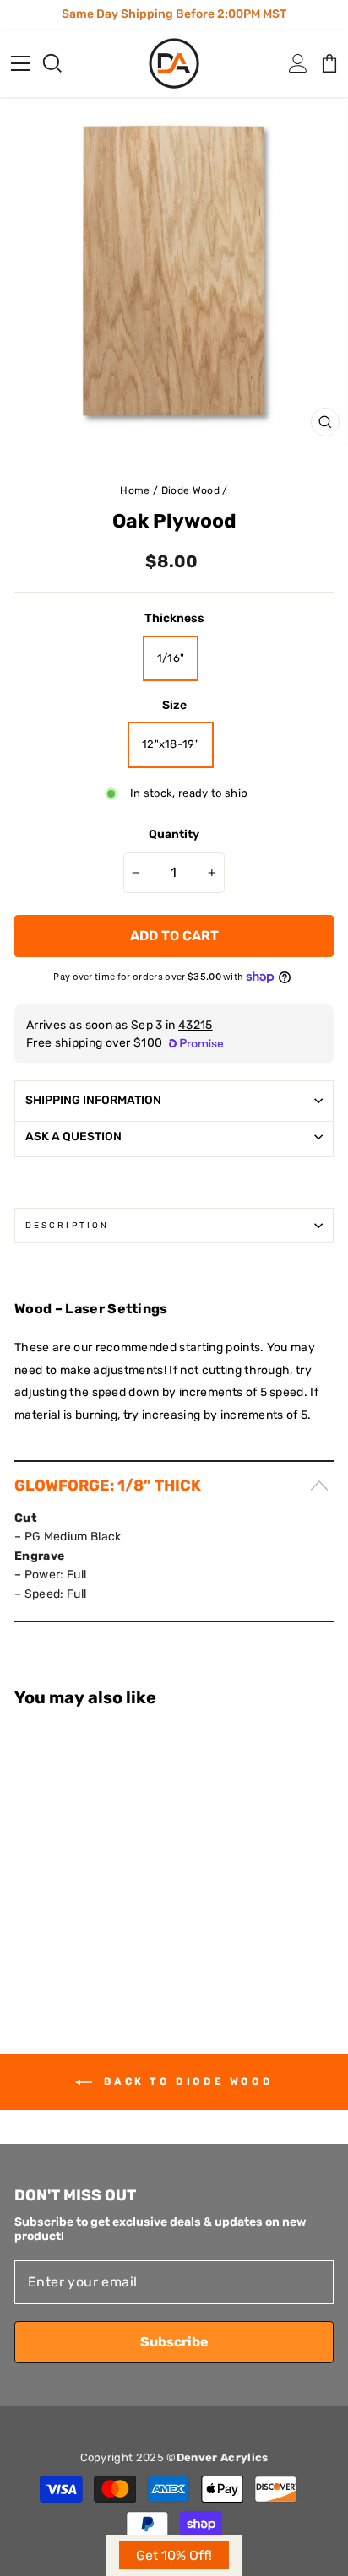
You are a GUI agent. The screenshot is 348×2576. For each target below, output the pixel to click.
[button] (174, 2555)
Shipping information (93, 1100)
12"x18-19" (171, 744)
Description (67, 1225)
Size (174, 705)
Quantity (174, 834)
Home (135, 490)
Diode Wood (190, 490)
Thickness (174, 618)
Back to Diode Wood (186, 2081)
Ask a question (73, 1136)
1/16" (171, 658)
